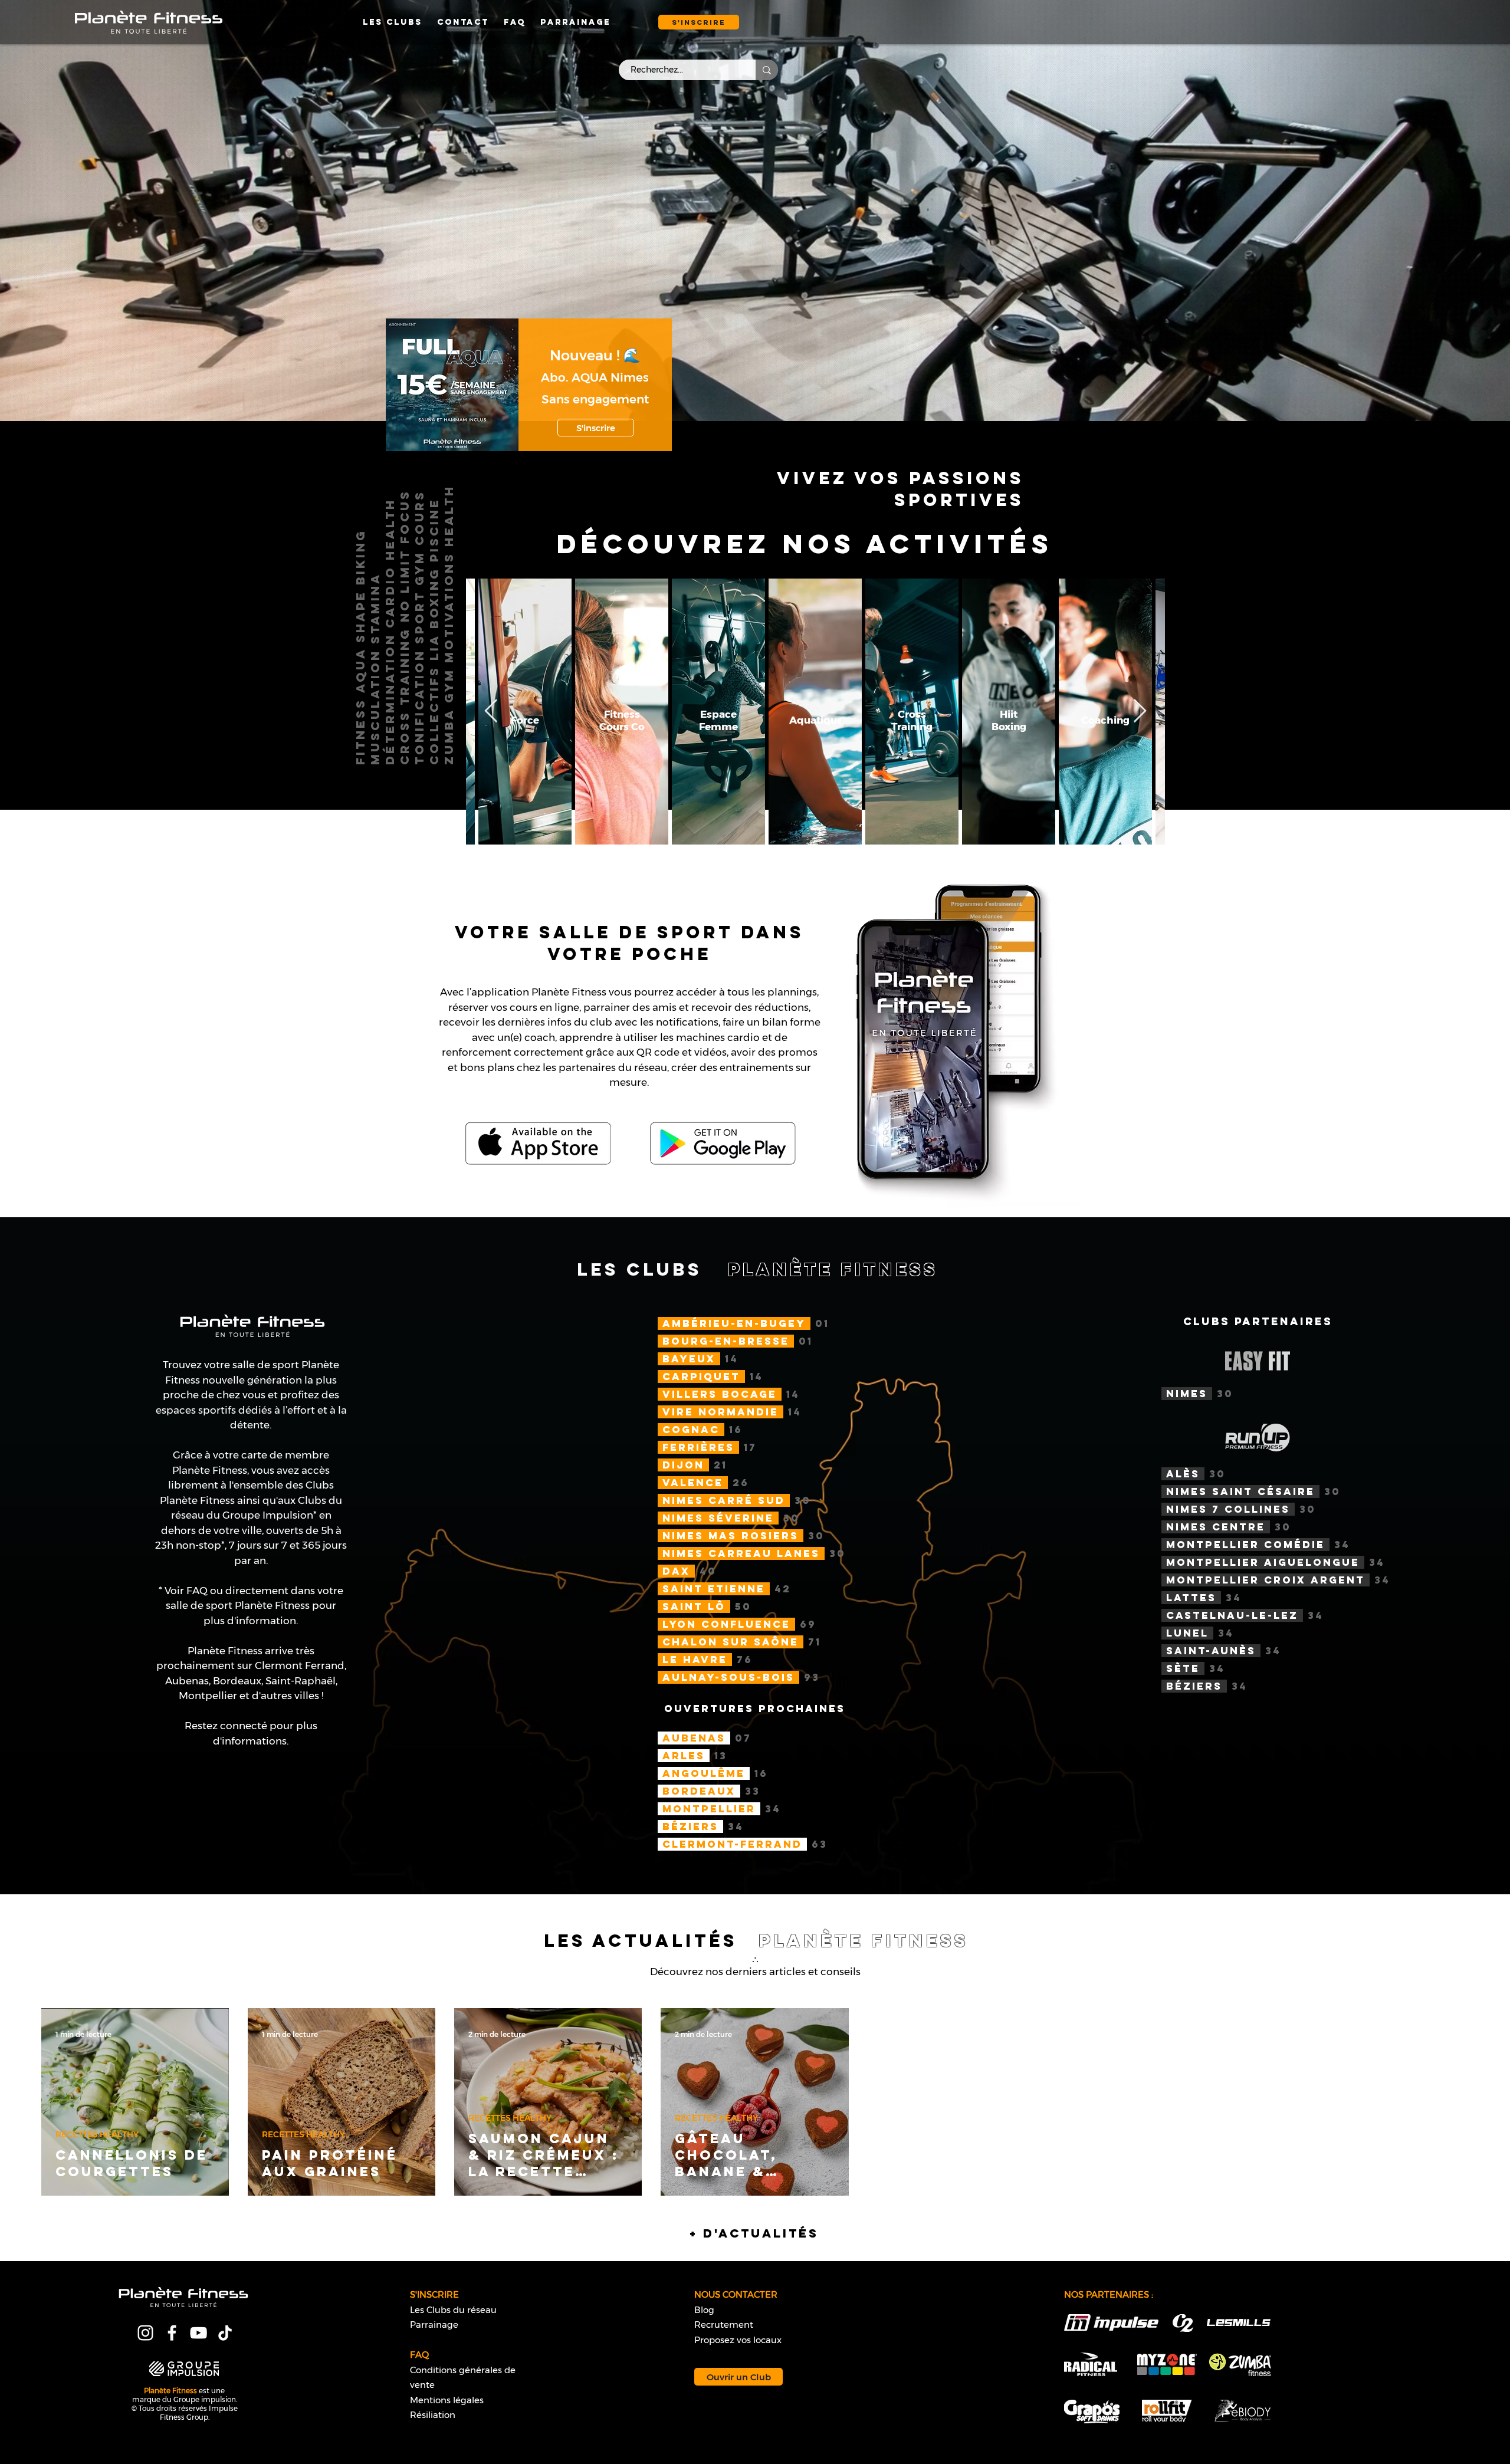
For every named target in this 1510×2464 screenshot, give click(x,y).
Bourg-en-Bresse (726, 1341)
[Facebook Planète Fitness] (172, 2333)
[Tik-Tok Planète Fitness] (225, 2333)
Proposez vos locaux (738, 2340)
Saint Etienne (714, 1589)
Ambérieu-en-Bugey (734, 1323)
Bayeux (689, 1359)
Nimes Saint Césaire (1240, 1491)
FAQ (198, 1591)
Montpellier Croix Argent (1266, 1580)
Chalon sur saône (731, 1642)
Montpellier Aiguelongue (1263, 1562)
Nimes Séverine (718, 1518)
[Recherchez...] (767, 70)
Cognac (691, 1430)
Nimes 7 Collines (1228, 1509)
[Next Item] (1140, 711)
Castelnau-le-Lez (1232, 1615)
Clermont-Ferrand (732, 1844)
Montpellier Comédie (1245, 1545)
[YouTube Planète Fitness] (198, 2333)
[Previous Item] (491, 711)
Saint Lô (694, 1606)
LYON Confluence (726, 1624)
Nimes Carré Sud (724, 1500)
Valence (693, 1483)
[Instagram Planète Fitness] (145, 2333)
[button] (699, 22)
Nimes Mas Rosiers (731, 1536)
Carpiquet (701, 1376)
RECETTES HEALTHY (97, 2135)
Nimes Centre (1216, 1527)
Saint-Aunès (1211, 1651)
